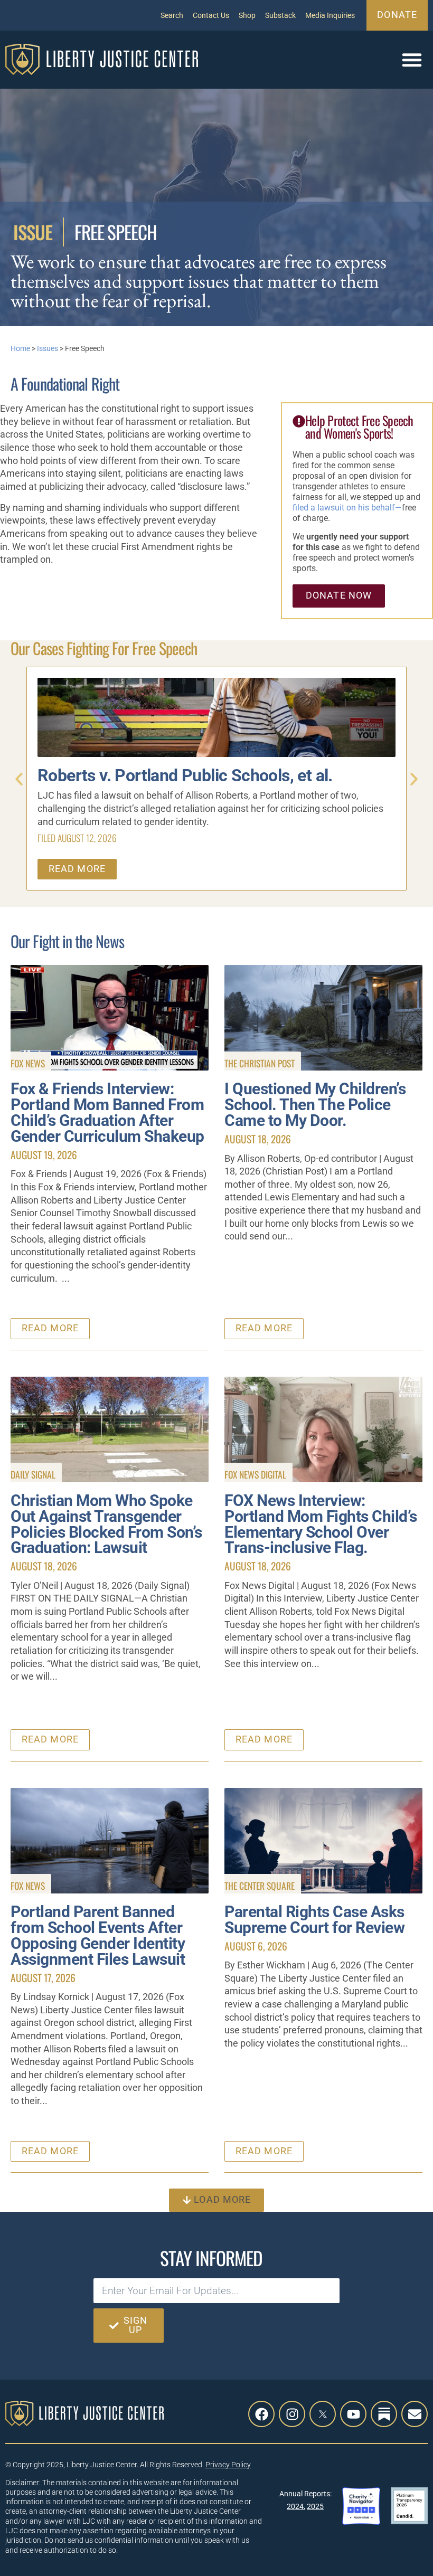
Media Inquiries (330, 15)
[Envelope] (415, 2414)
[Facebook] (261, 2414)
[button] (412, 60)
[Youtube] (353, 2414)
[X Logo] (323, 2414)
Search (172, 15)
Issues (48, 348)
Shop (247, 15)
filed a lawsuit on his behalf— (347, 508)
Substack (280, 15)
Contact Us (211, 15)
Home (20, 348)
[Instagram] (292, 2414)
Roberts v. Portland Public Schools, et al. (185, 776)
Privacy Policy (228, 2465)
